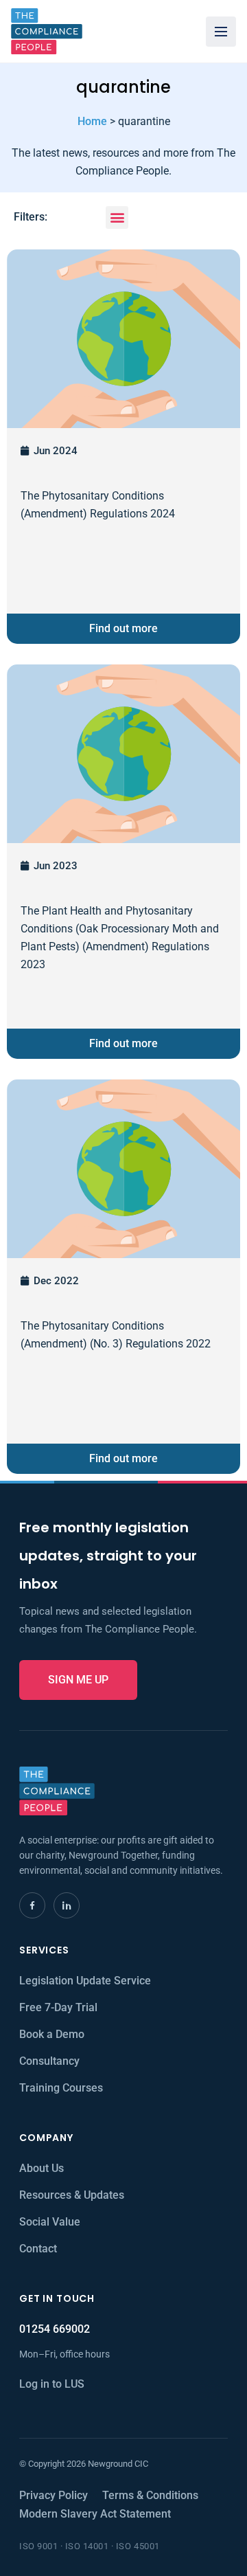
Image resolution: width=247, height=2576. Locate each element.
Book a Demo (52, 2034)
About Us (42, 2168)
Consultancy (49, 2061)
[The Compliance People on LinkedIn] (67, 1905)
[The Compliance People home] (47, 31)
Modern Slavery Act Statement (95, 2514)
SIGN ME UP (78, 1680)
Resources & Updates (72, 2195)
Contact (38, 2249)
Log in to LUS (52, 2384)
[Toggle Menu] (221, 32)
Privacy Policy (54, 2495)
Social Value (50, 2222)
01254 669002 (55, 2329)
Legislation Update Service (85, 1981)
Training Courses (61, 2088)
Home (92, 121)
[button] (117, 217)
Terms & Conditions (150, 2495)
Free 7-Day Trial (58, 2007)
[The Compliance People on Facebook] (32, 1905)
